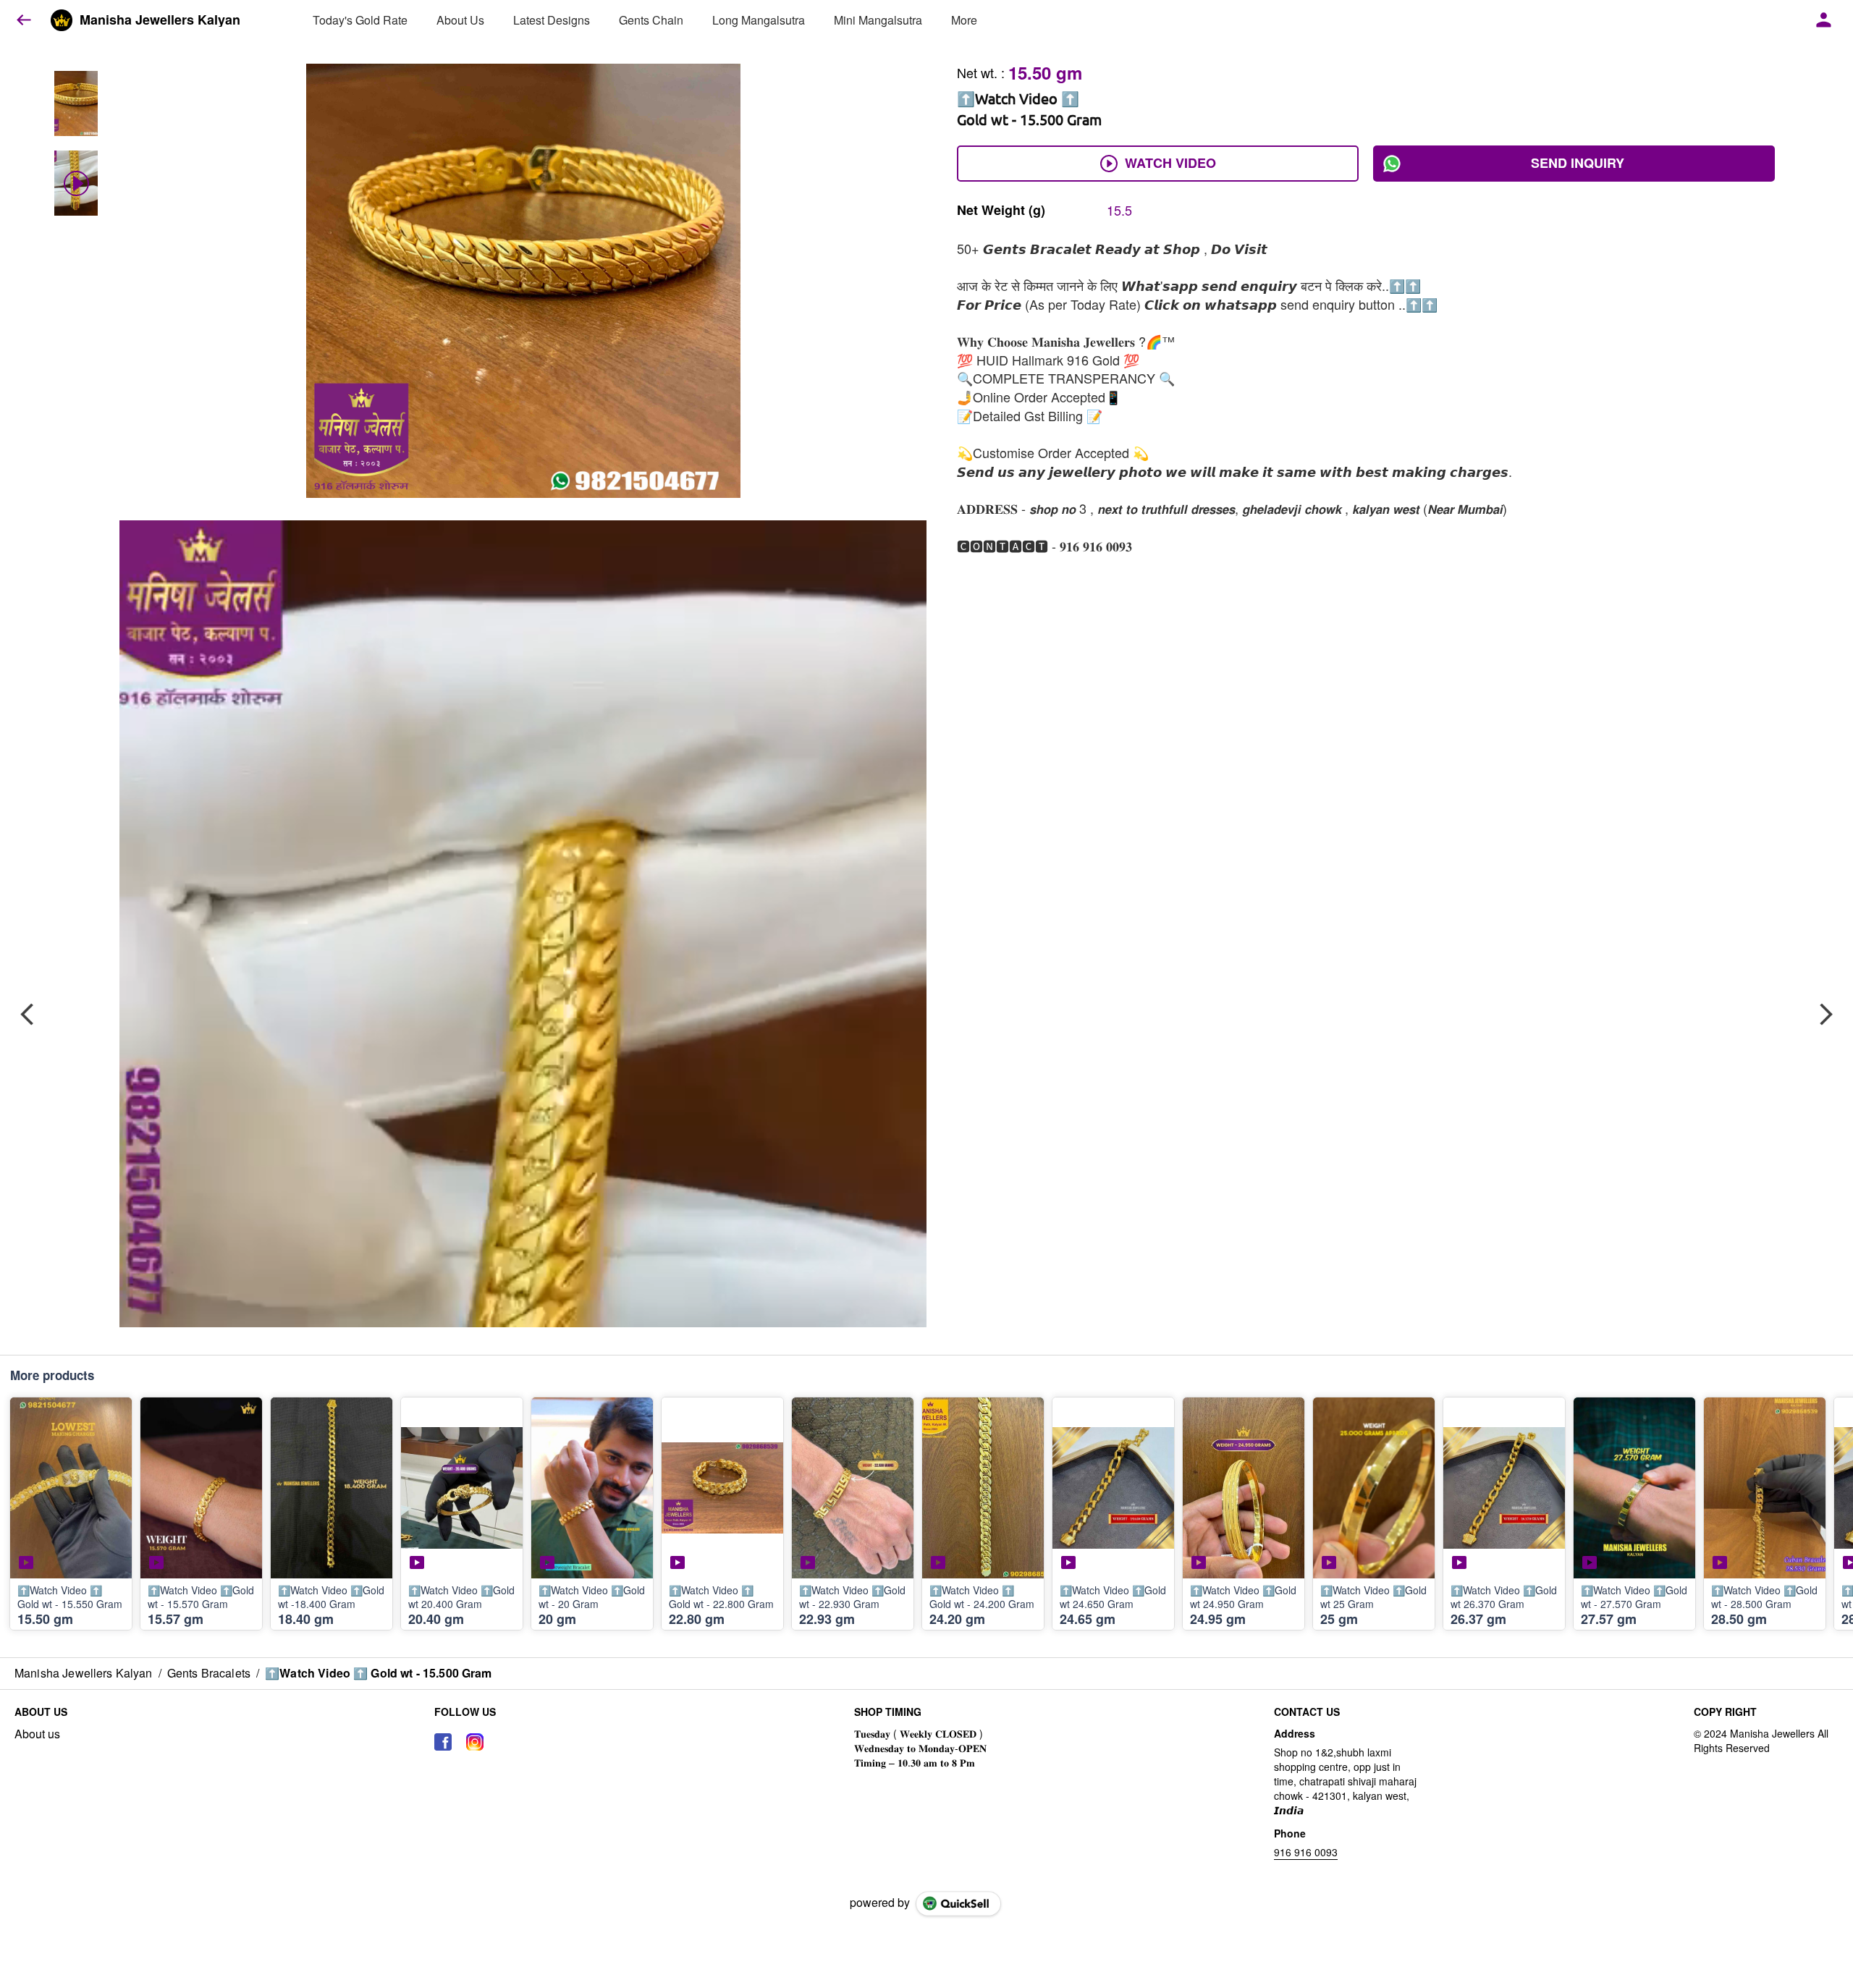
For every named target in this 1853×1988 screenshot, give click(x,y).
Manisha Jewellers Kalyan (160, 20)
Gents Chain (651, 20)
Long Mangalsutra (759, 20)
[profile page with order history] (1824, 20)
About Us (460, 20)
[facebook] (443, 1742)
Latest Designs (552, 20)
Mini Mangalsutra (878, 20)
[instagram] (475, 1742)
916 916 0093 (1306, 1852)
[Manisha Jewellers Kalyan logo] (62, 20)
